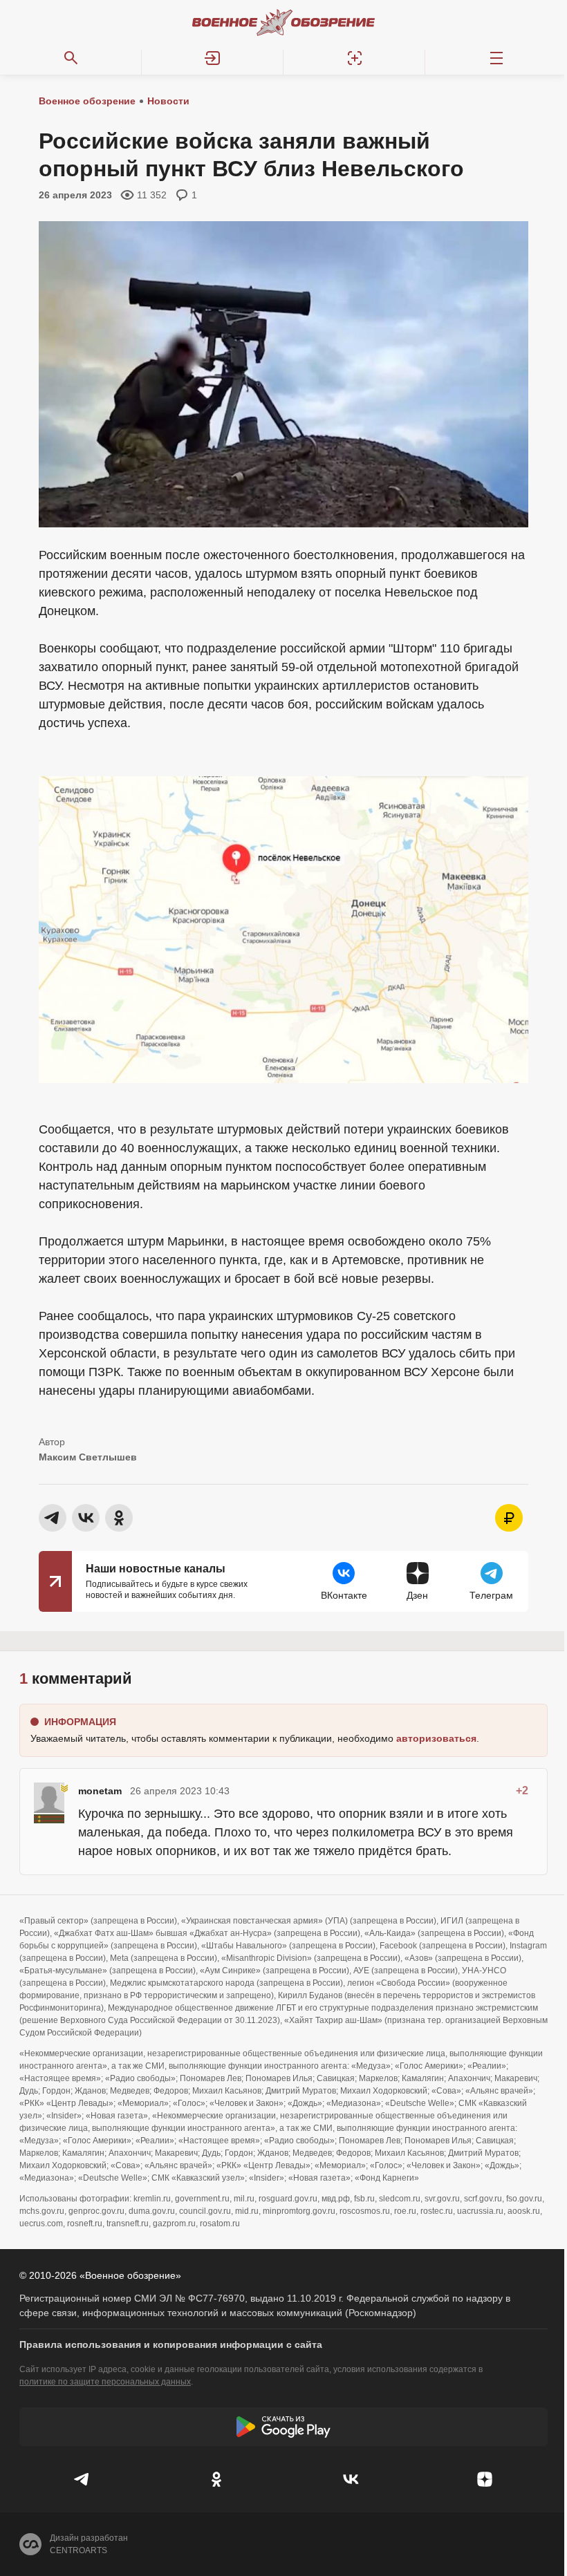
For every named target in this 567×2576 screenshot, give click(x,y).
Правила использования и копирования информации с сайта (171, 2344)
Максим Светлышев (88, 1457)
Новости (168, 101)
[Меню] (496, 58)
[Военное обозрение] (283, 22)
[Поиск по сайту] (71, 58)
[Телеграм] (82, 2479)
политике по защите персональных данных (105, 2382)
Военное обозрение (87, 101)
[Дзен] (485, 2479)
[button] (213, 58)
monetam (100, 1791)
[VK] (351, 2479)
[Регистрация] (354, 58)
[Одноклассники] (216, 2479)
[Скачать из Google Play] (283, 2427)
